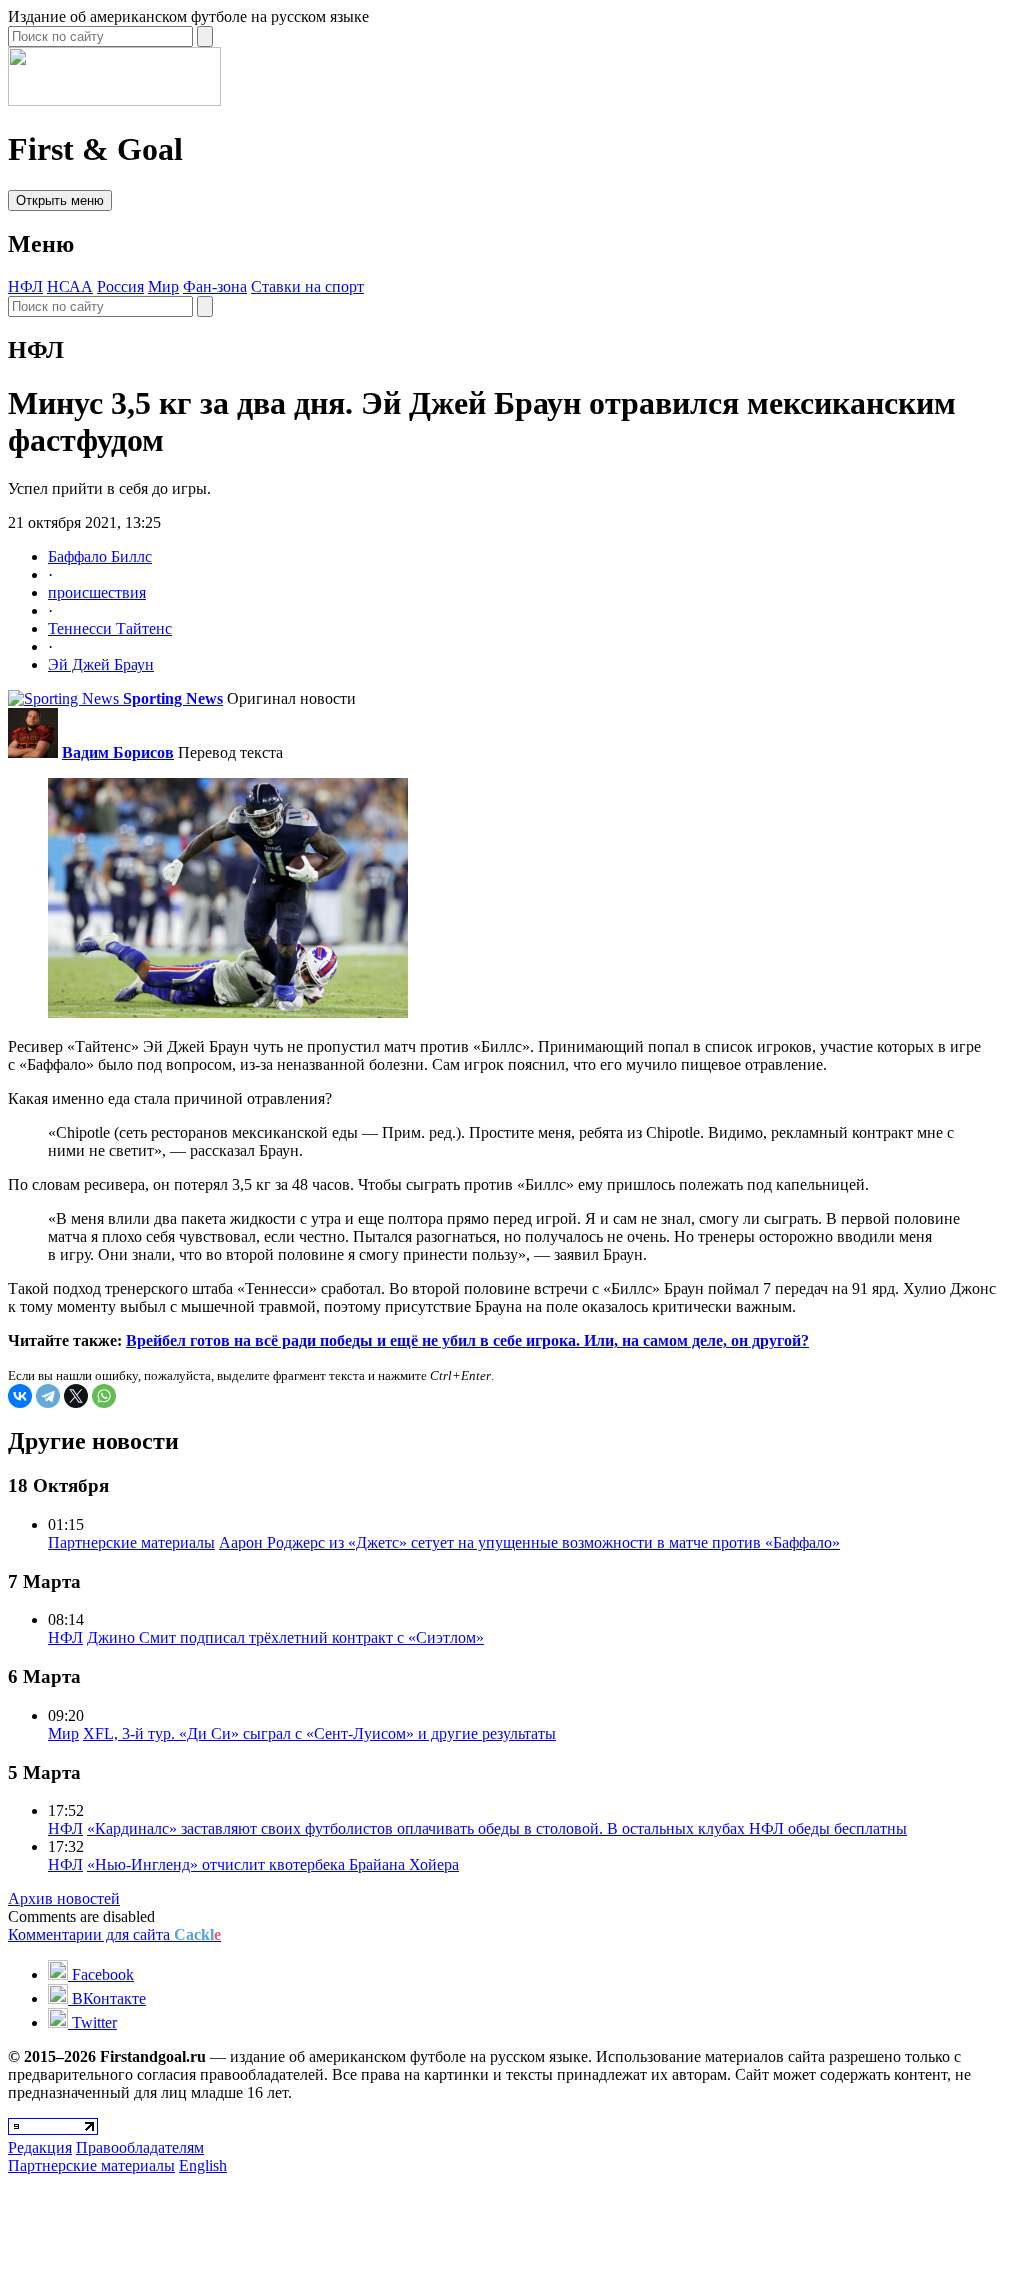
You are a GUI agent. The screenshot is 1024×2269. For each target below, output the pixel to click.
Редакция (40, 2147)
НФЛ (25, 286)
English (203, 2165)
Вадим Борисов (118, 752)
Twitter (92, 2022)
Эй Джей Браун (101, 664)
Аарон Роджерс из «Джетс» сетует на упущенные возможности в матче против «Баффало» (529, 1542)
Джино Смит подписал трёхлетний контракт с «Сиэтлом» (285, 1637)
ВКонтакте (107, 1998)
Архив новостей (64, 1898)
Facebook (101, 1974)
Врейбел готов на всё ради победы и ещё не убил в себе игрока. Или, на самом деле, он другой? (467, 1340)
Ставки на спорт (307, 286)
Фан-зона (215, 286)
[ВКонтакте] (20, 1396)
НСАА (70, 286)
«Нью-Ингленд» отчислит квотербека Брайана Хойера (273, 1864)
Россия (120, 286)
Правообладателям (140, 2147)
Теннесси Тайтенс (110, 628)
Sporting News (173, 698)
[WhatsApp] (104, 1396)
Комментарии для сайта (114, 1934)
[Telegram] (48, 1396)
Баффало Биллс (100, 556)
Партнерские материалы (131, 1542)
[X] (76, 1396)
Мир (163, 286)
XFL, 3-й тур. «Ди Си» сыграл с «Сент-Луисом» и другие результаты (319, 1733)
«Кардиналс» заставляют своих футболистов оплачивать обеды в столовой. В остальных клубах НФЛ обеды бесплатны (497, 1828)
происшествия (97, 592)
